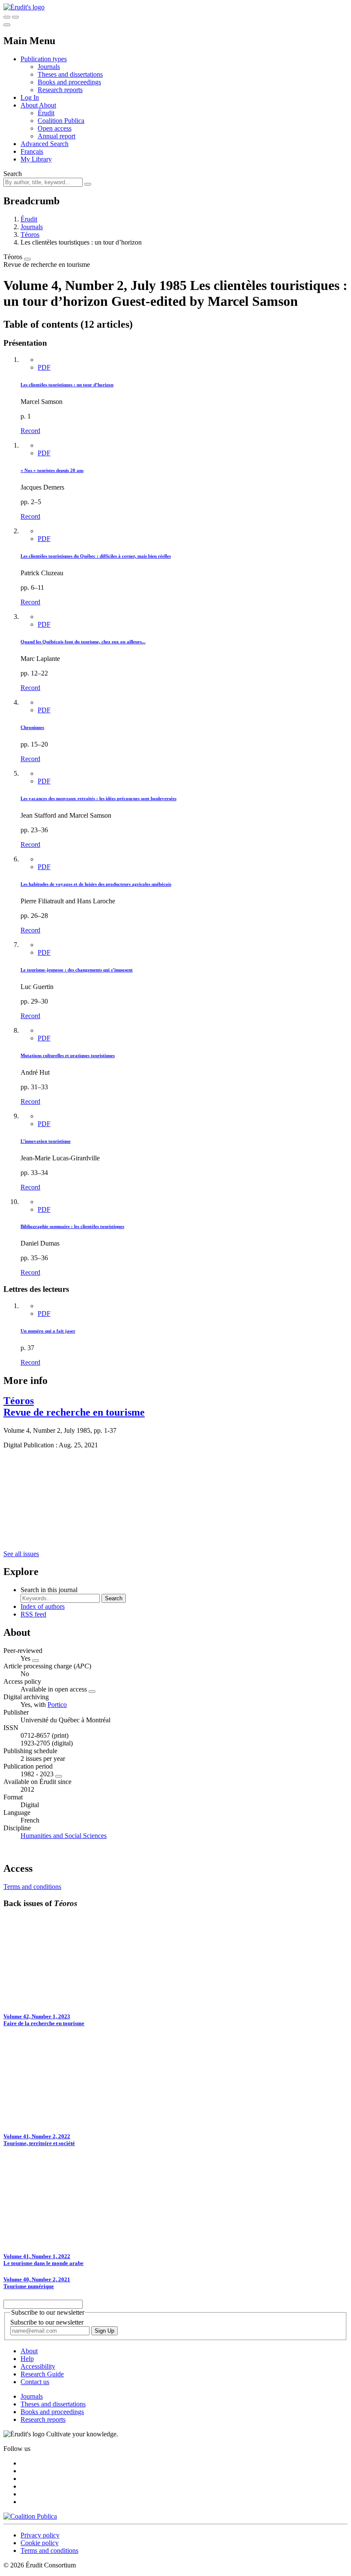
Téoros (30, 235)
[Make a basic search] (7, 17)
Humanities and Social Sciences (64, 1836)
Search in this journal (49, 1590)
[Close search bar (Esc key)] (15, 17)
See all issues (21, 1554)
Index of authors (43, 1606)
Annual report (57, 136)
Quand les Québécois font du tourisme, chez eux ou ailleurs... (83, 642)
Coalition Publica (61, 121)
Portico (57, 1705)
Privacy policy (40, 2535)
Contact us (35, 2382)
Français (32, 151)
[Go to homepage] (24, 7)
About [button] (30, 105)
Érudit (46, 113)
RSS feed (33, 1614)
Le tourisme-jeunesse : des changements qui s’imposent (77, 970)
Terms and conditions (32, 1887)
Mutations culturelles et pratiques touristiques (68, 1055)
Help (27, 2359)
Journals (49, 67)
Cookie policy (40, 2543)
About (48, 105)
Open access (55, 128)
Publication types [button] (44, 59)
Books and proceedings (69, 82)
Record (30, 431)
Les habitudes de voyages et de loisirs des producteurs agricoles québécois (96, 884)
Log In (30, 97)
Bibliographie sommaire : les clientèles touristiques (72, 1226)
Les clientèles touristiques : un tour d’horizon (67, 385)
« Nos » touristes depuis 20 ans (52, 470)
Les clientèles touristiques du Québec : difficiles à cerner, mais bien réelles (96, 556)
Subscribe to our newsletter (47, 2322)
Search (13, 174)
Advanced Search (45, 144)
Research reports (60, 90)
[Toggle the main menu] (7, 25)
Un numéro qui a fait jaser (48, 1331)
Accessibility (38, 2366)
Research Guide (42, 2374)
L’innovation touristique (46, 1141)
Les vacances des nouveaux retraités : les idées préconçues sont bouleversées (98, 798)
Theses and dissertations (70, 74)
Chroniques (32, 727)
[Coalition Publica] (30, 2516)
